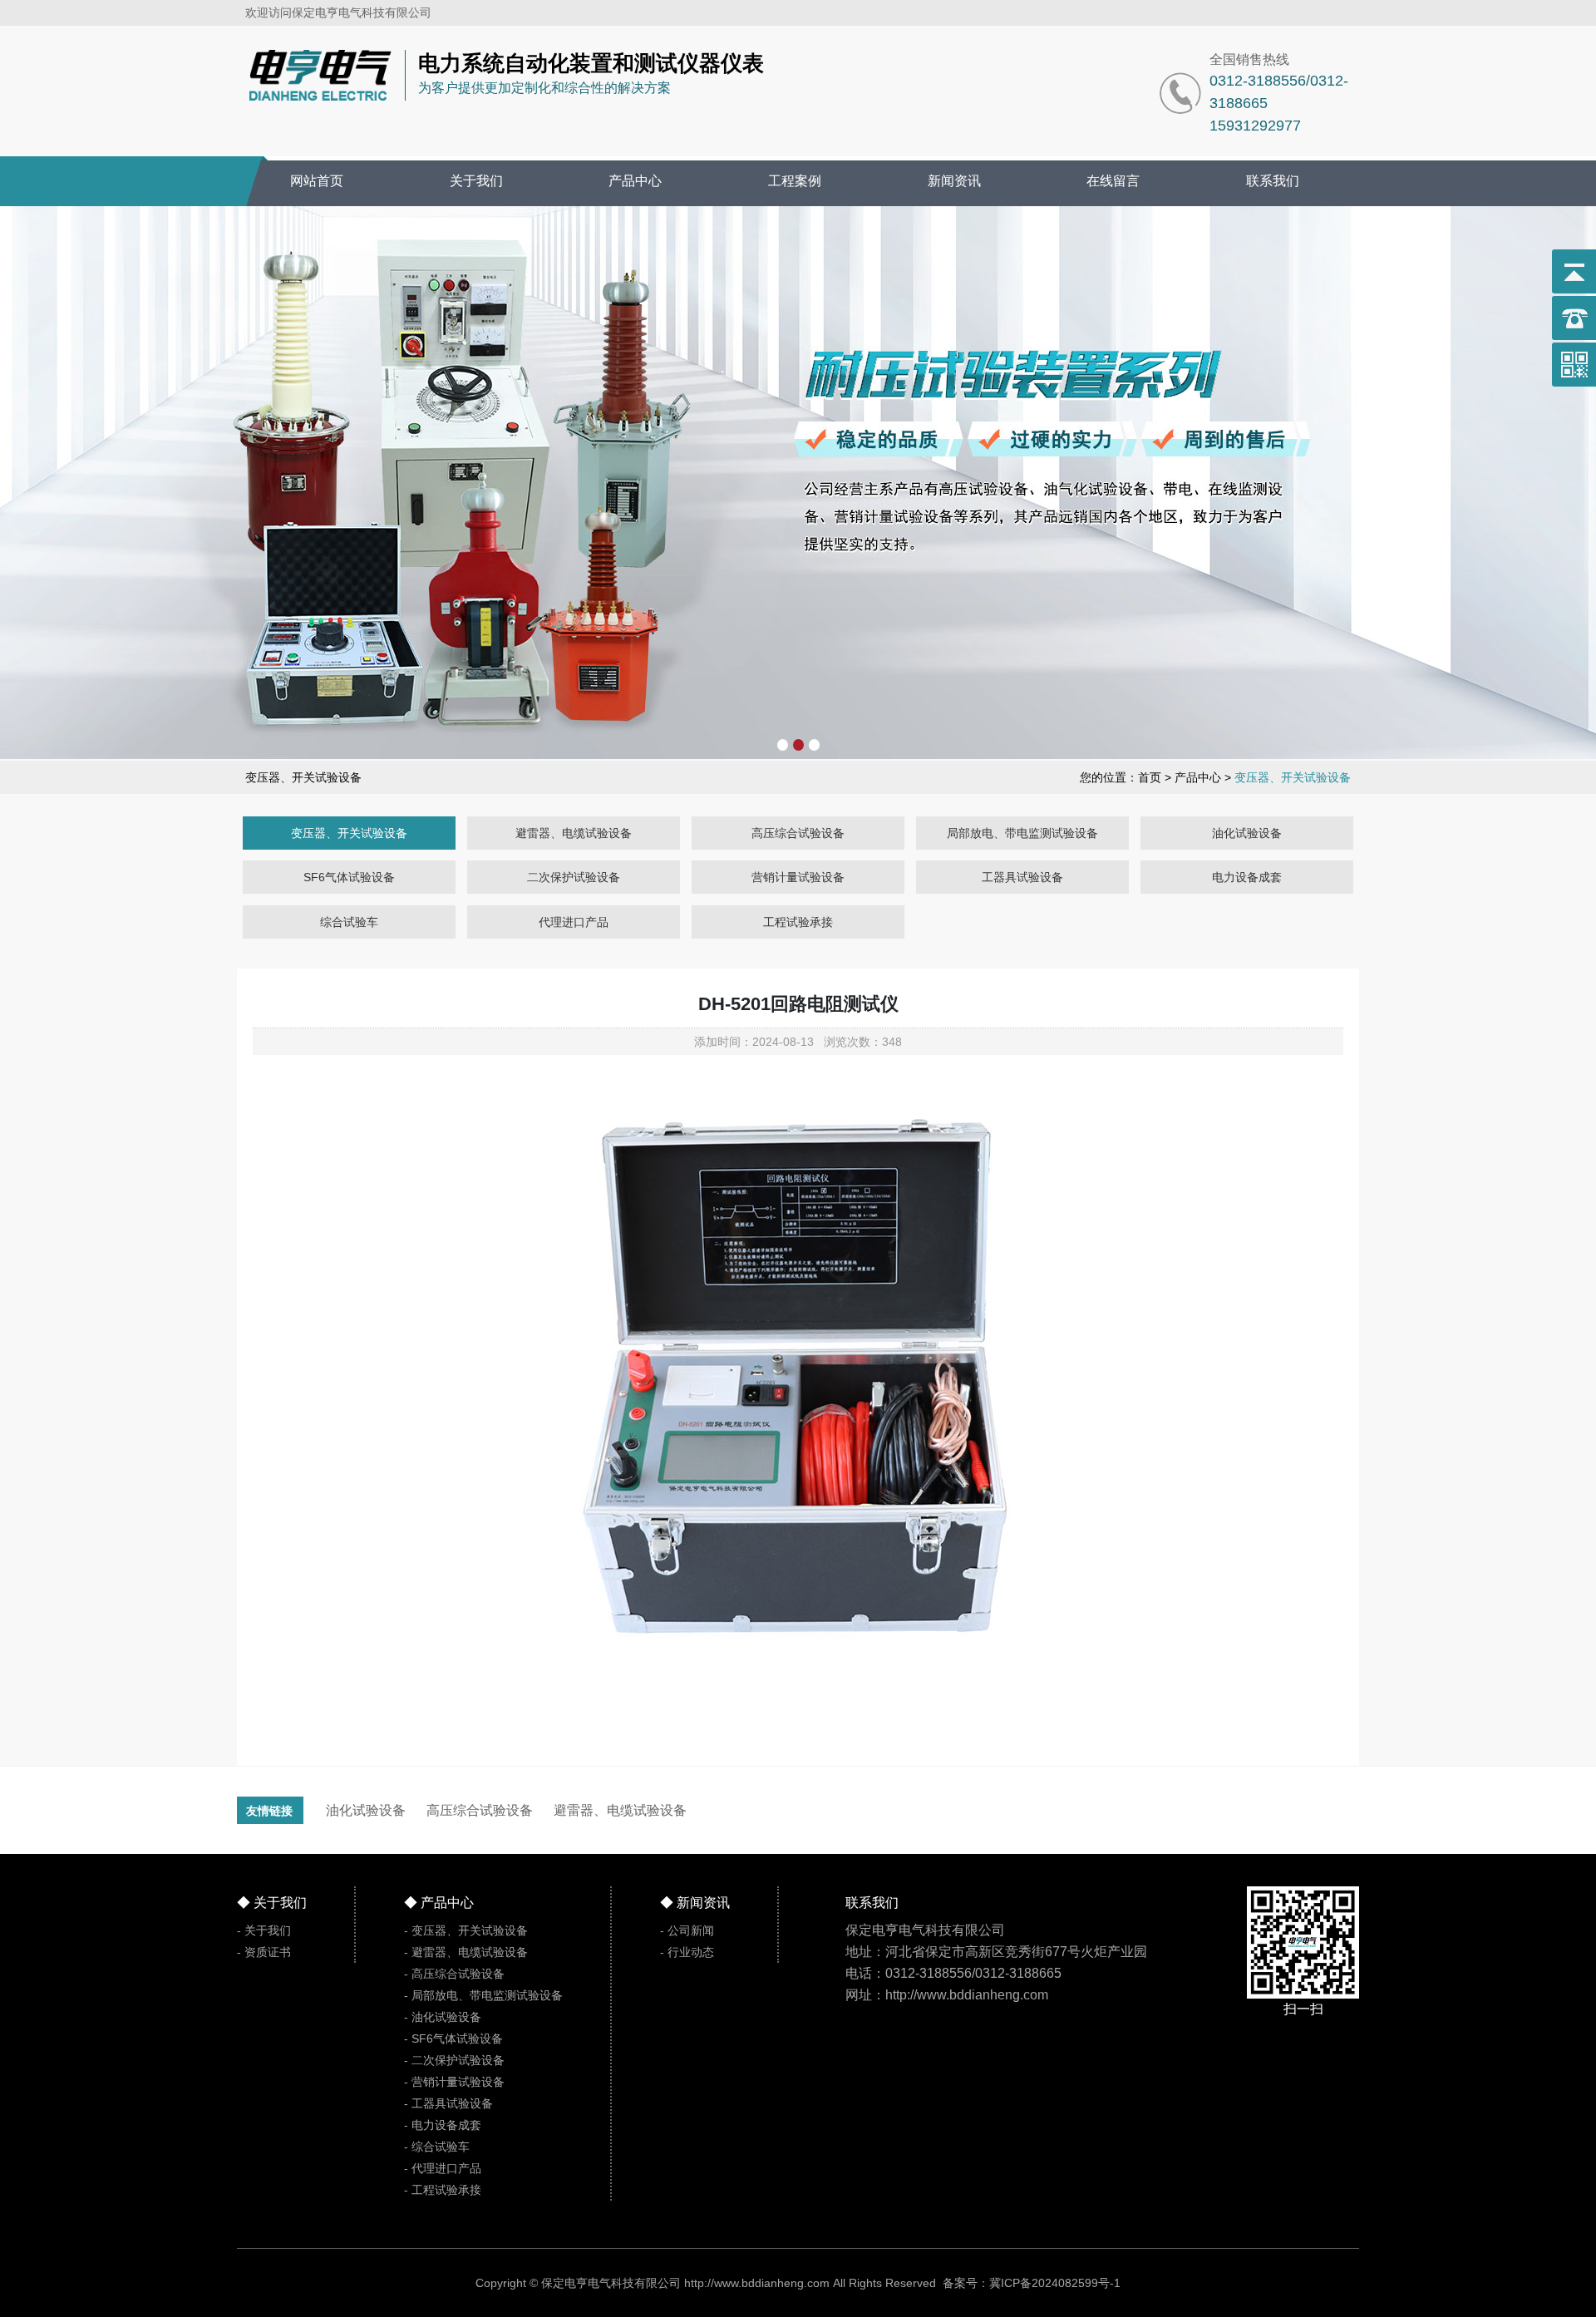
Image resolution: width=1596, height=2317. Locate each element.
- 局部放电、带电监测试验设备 (483, 1995)
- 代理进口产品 (443, 2168)
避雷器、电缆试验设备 (574, 833)
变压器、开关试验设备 (349, 833)
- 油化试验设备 (443, 2017)
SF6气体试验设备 (349, 877)
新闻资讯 (954, 181)
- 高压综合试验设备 (454, 1974)
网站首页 (317, 181)
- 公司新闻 (687, 1930)
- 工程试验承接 (443, 2190)
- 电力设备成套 (443, 2125)
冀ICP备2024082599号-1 (1055, 2283)
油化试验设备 (1247, 833)
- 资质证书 (264, 1952)
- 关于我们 (264, 1930)
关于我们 (476, 181)
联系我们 (1273, 181)
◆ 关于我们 (272, 1903)
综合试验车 (349, 922)
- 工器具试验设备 (448, 2103)
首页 (1150, 777)
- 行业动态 (687, 1952)
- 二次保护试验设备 (454, 2060)
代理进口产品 (574, 922)
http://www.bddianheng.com (757, 2283)
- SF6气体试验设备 (453, 2038)
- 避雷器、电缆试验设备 (466, 1952)
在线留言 (1113, 181)
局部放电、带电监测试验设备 (1022, 833)
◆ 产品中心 (439, 1903)
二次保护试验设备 (574, 877)
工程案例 (795, 181)
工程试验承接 (798, 922)
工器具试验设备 (1022, 877)
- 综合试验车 (437, 2147)
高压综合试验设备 (798, 833)
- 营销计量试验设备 (454, 2082)
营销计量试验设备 (798, 877)
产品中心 (635, 181)
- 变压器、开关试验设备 (466, 1930)
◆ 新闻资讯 (695, 1903)
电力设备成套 (1247, 877)
